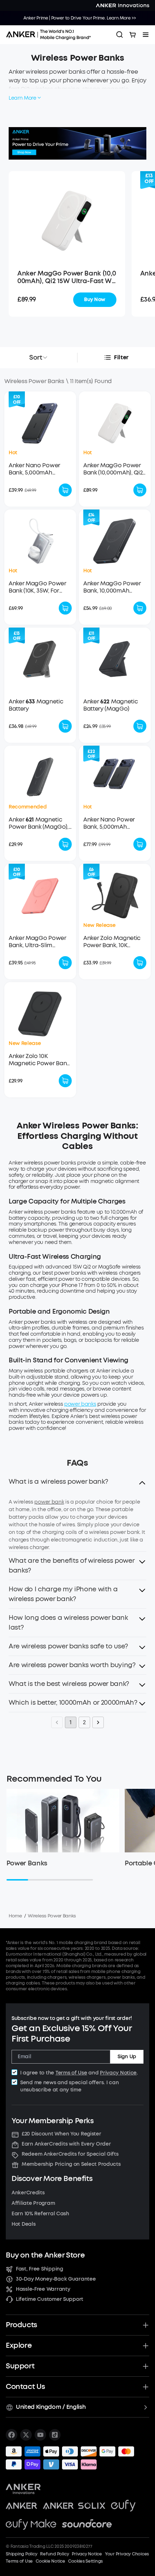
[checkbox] (14, 2072)
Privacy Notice (118, 2073)
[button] (77, 1484)
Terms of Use (71, 2073)
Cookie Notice (50, 2561)
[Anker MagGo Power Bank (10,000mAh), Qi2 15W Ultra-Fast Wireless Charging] (67, 220)
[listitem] (12, 2435)
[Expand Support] (146, 2366)
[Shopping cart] (133, 35)
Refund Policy (54, 2554)
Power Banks (27, 1863)
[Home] (51, 35)
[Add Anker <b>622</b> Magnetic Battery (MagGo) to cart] (140, 726)
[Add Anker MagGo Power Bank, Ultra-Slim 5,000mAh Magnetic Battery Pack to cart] (65, 963)
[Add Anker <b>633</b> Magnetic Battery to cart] (65, 726)
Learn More (23, 98)
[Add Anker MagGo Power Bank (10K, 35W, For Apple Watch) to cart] (65, 608)
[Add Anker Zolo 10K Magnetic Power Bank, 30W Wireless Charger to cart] (65, 1081)
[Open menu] (146, 35)
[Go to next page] (98, 1722)
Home (15, 1916)
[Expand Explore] (146, 2346)
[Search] (120, 35)
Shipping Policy (21, 2554)
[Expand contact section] (146, 2387)
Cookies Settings (85, 2561)
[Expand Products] (146, 2325)
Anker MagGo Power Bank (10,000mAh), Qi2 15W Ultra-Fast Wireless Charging (67, 278)
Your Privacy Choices (127, 2554)
